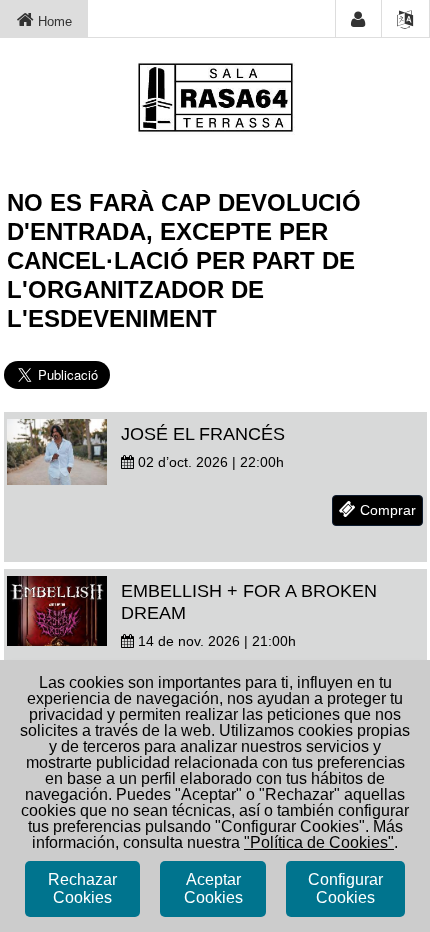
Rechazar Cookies (82, 888)
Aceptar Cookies (213, 888)
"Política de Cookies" (319, 842)
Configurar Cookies (345, 888)
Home (53, 21)
